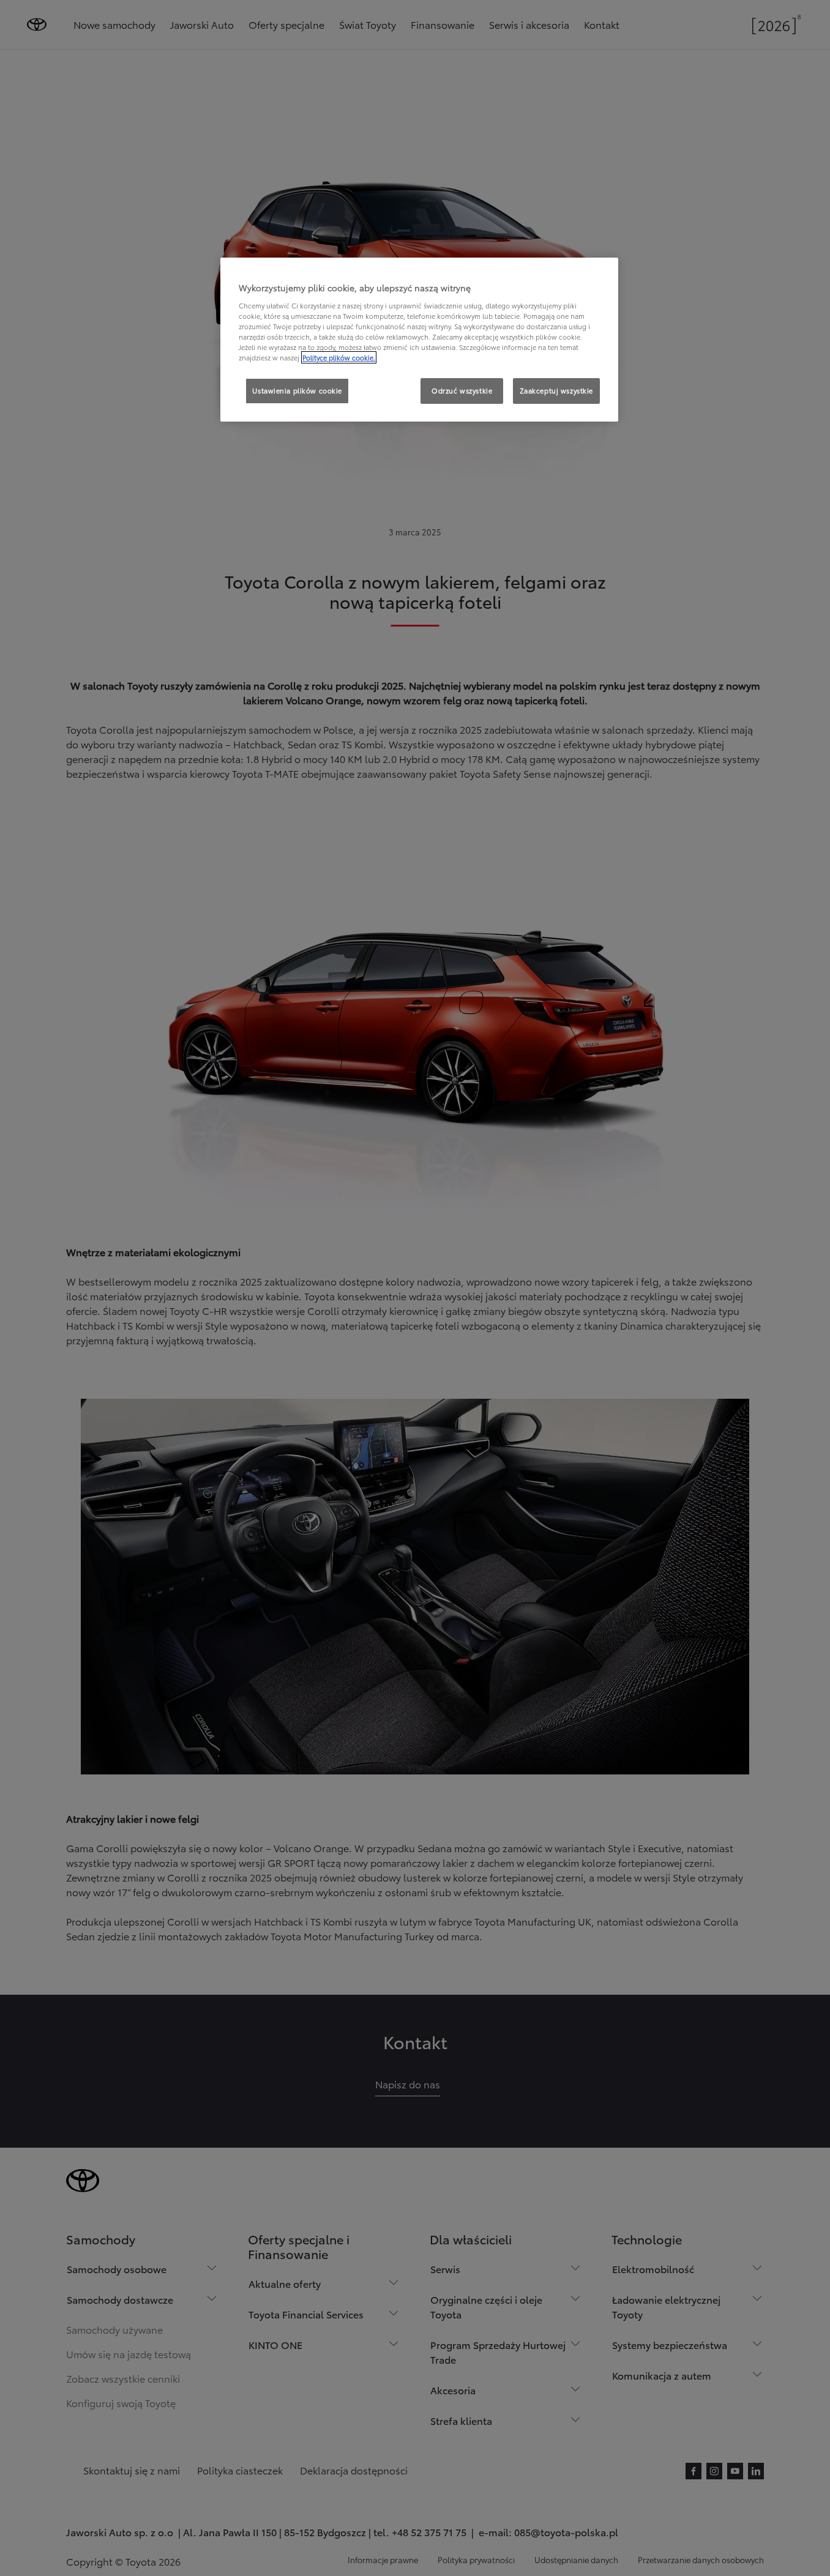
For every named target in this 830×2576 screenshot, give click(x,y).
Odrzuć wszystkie (462, 390)
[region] (419, 340)
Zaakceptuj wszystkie (556, 390)
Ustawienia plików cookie (297, 390)
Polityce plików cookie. (339, 357)
